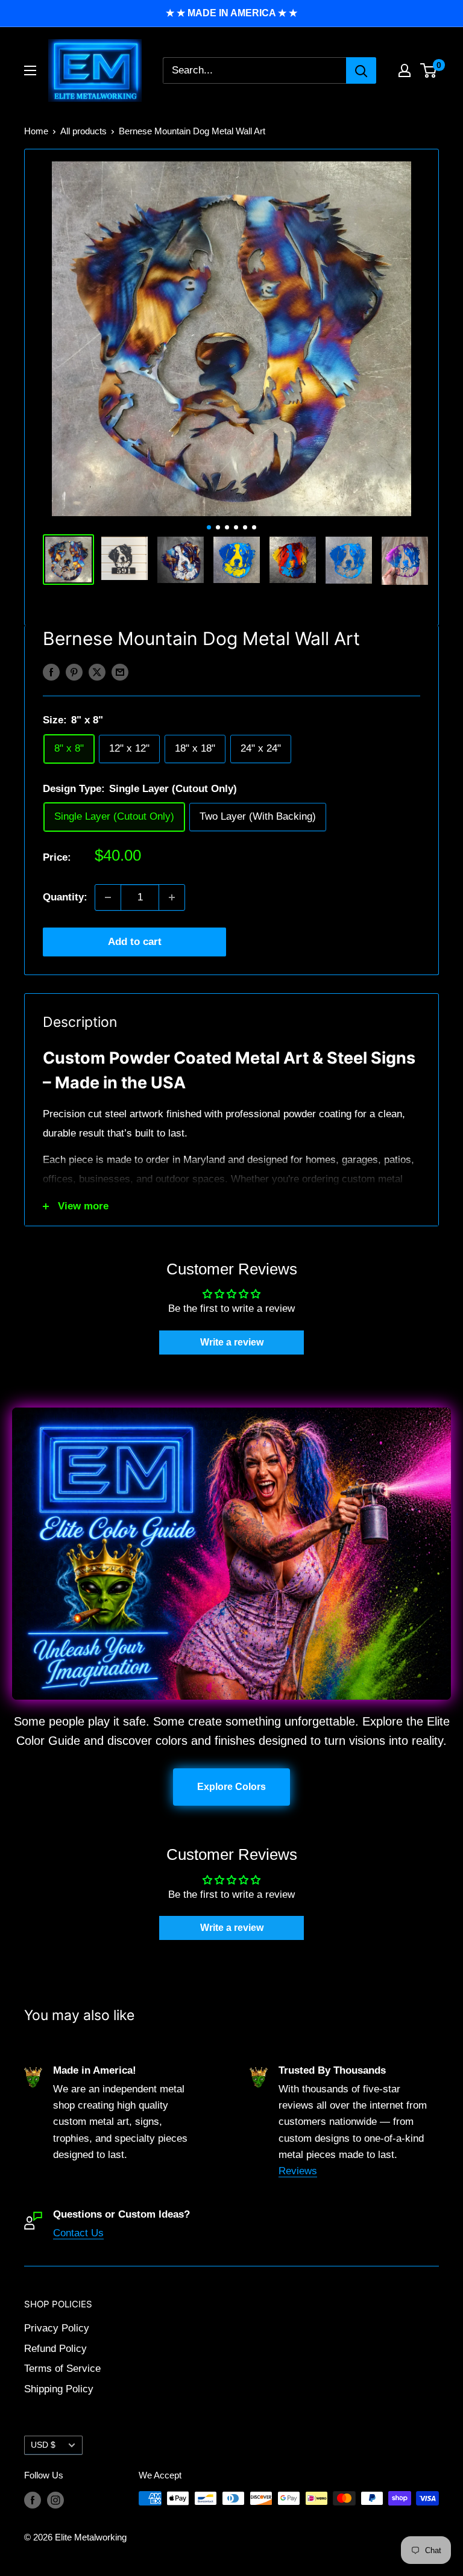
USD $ (43, 2445)
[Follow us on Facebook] (33, 2500)
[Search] (361, 70)
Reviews (298, 2171)
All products (83, 131)
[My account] (405, 70)
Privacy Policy (57, 2328)
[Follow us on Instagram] (55, 2500)
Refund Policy (55, 2349)
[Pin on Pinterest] (74, 672)
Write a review (232, 1342)
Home (36, 131)
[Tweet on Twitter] (97, 672)
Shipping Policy (59, 2389)
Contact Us (78, 2233)
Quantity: (65, 897)
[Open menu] (30, 70)
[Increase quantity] (172, 897)
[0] (429, 70)
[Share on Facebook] (51, 672)
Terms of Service (62, 2369)
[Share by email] (120, 672)
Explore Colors (231, 1787)
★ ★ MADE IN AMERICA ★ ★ (231, 13)
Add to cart (135, 942)
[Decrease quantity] (108, 897)
